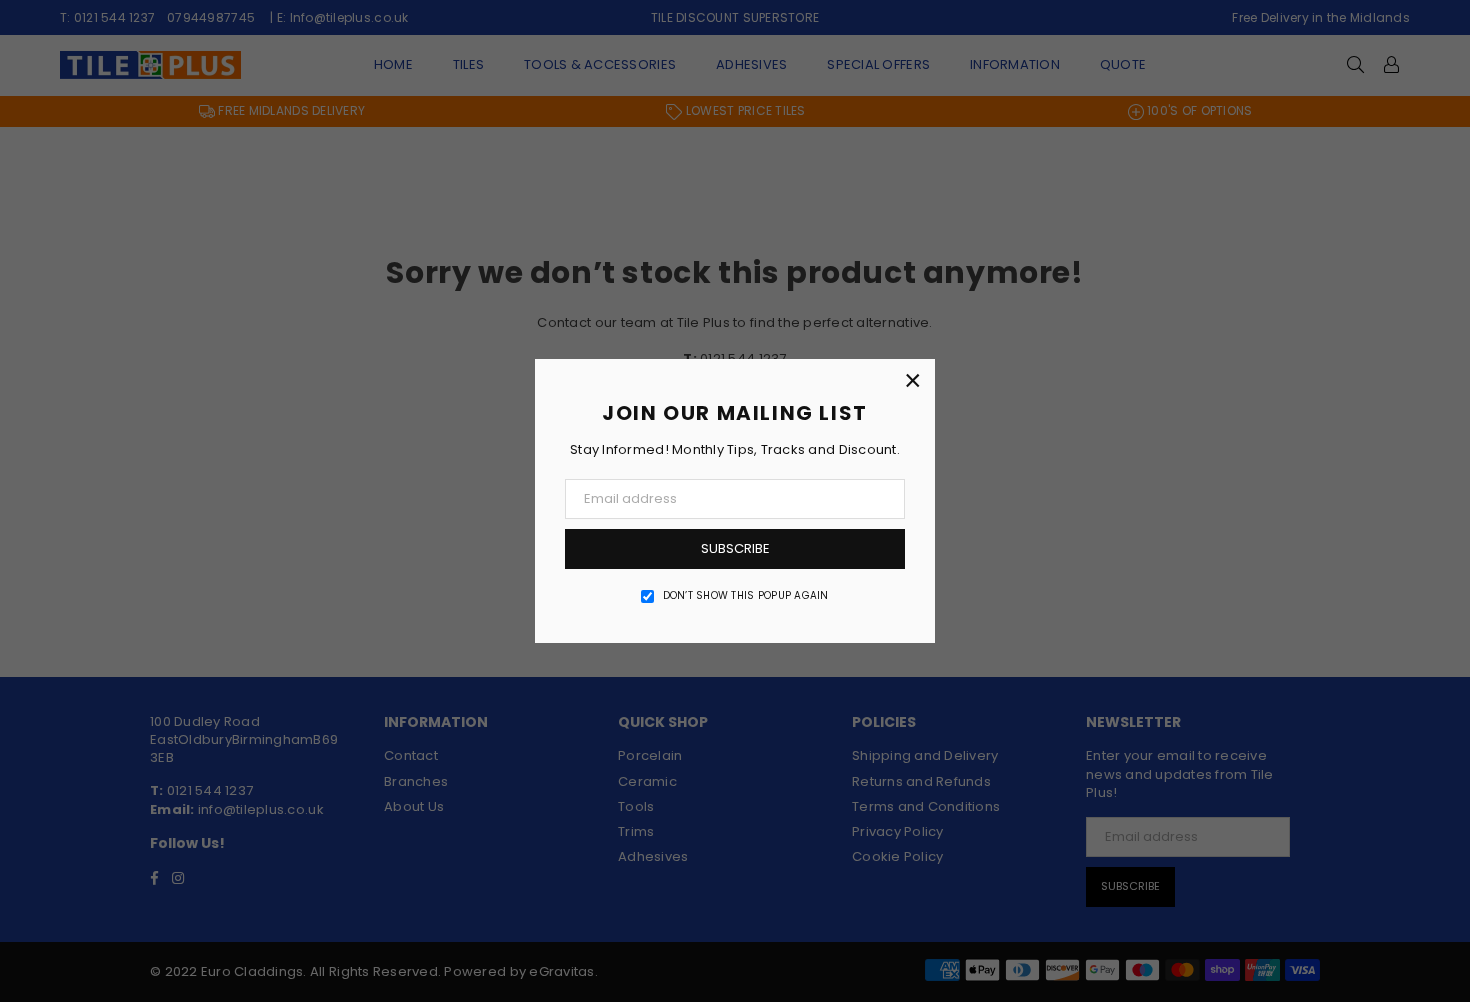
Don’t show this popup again (746, 596)
